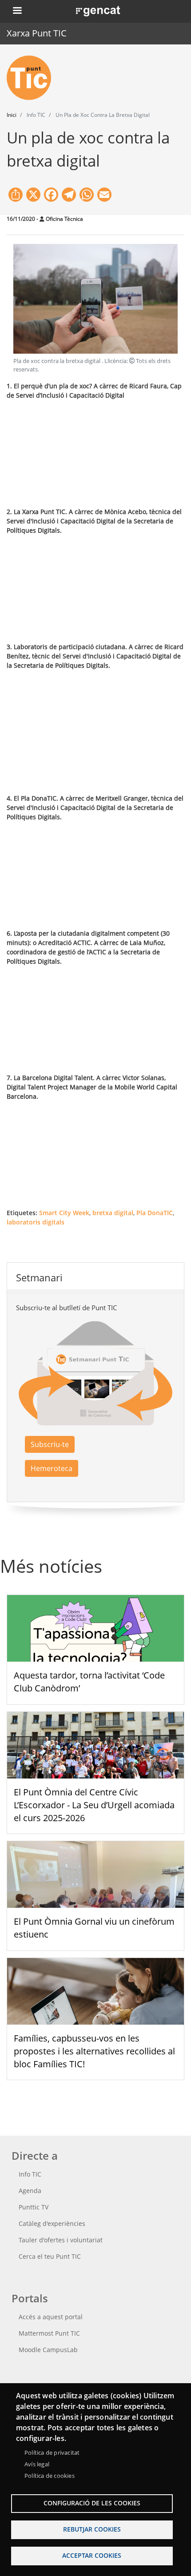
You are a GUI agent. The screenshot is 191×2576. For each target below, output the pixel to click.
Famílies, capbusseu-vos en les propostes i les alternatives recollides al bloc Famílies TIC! (94, 2051)
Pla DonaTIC (155, 1213)
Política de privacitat (52, 2452)
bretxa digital (113, 1213)
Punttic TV (34, 2207)
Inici (12, 115)
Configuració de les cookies (92, 2503)
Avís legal (37, 2464)
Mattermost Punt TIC (49, 2333)
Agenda (30, 2191)
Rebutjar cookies (92, 2529)
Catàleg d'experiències (52, 2223)
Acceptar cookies (92, 2555)
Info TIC (30, 2174)
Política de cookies (50, 2476)
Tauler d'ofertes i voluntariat (61, 2240)
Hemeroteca (52, 1468)
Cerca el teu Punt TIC (50, 2256)
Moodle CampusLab (48, 2350)
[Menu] (17, 11)
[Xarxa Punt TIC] (32, 78)
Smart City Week (64, 1213)
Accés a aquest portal (51, 2317)
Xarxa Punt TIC (37, 33)
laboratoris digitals (36, 1222)
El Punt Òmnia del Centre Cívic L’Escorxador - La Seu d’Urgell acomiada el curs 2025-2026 (94, 1805)
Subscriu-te (50, 1444)
